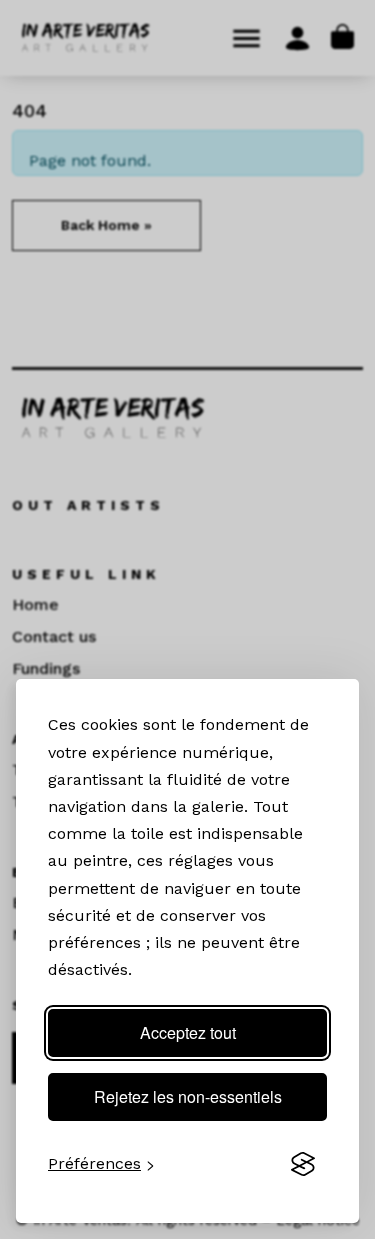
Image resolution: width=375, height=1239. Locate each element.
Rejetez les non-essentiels (188, 1096)
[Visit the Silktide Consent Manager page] (303, 1164)
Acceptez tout (188, 1032)
